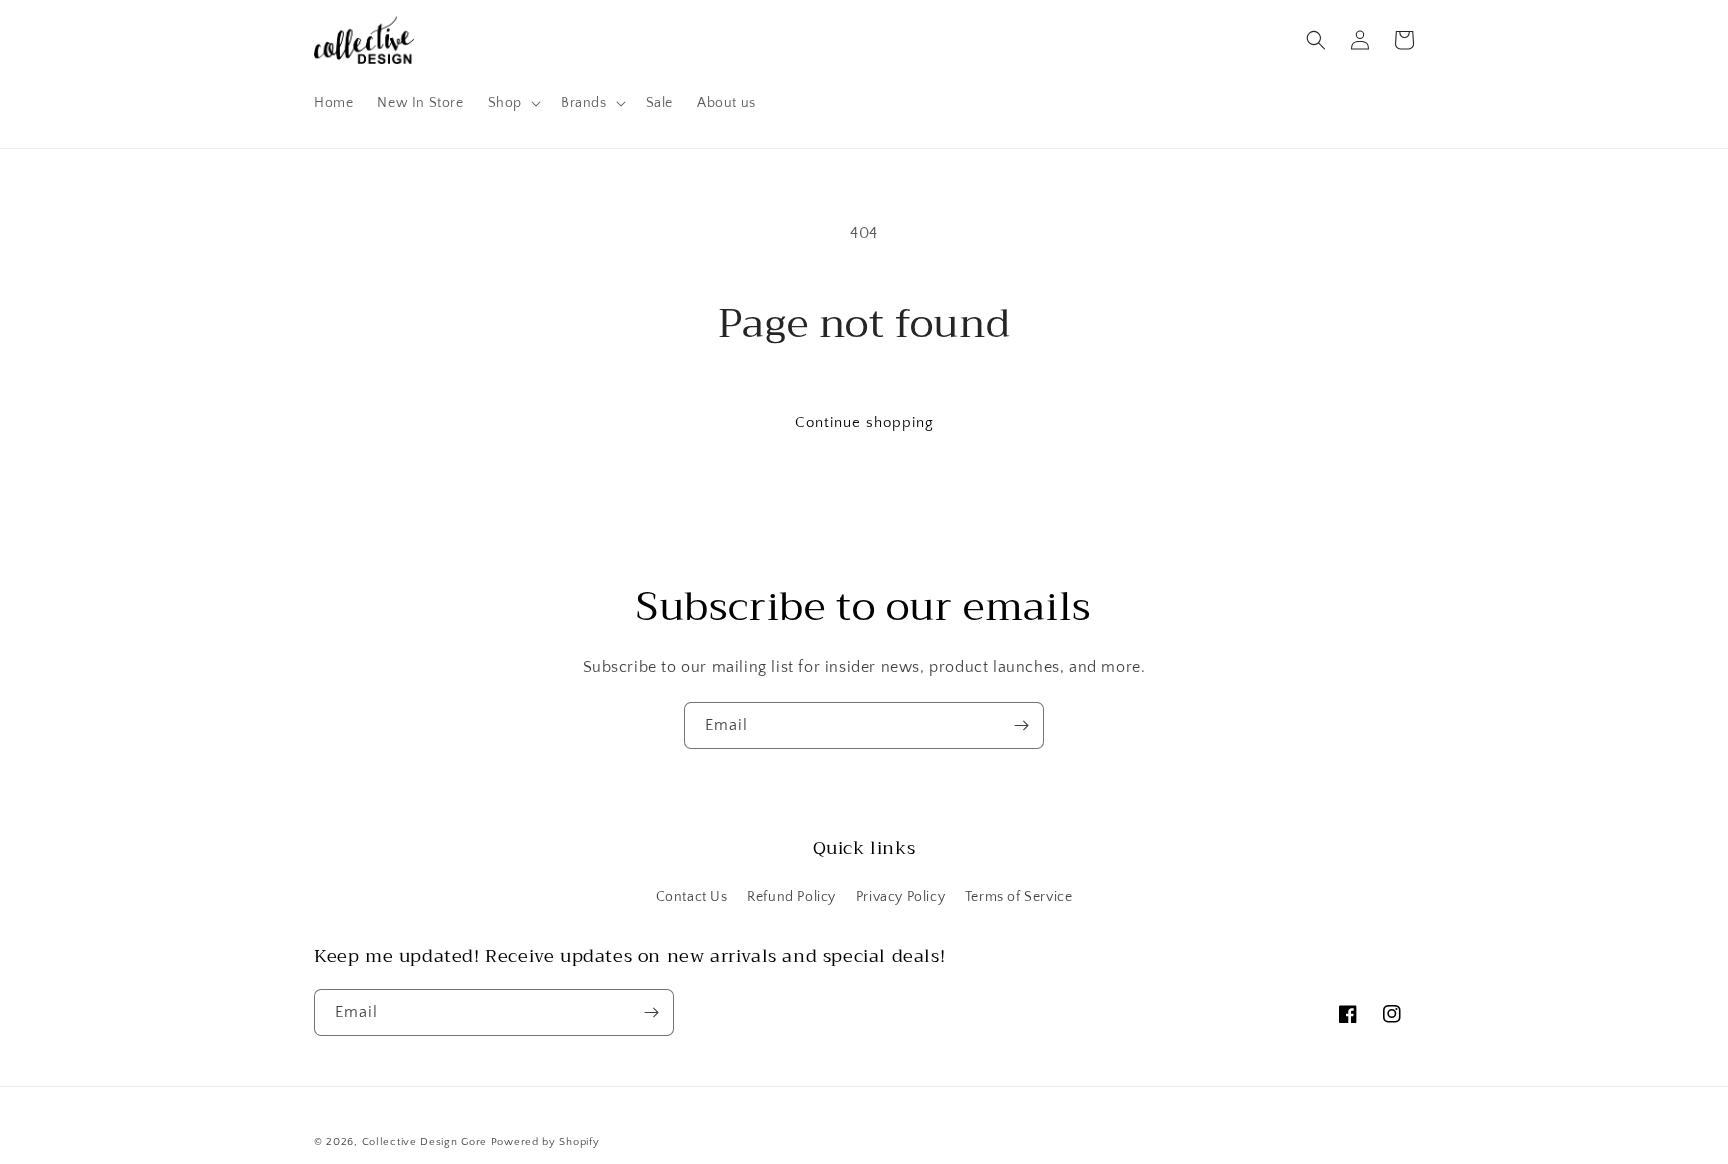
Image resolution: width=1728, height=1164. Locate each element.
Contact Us (692, 897)
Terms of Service (1019, 897)
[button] (512, 103)
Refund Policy (791, 897)
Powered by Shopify (545, 1142)
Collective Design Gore (424, 1142)
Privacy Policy (900, 897)
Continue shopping (864, 422)
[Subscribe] (1021, 725)
